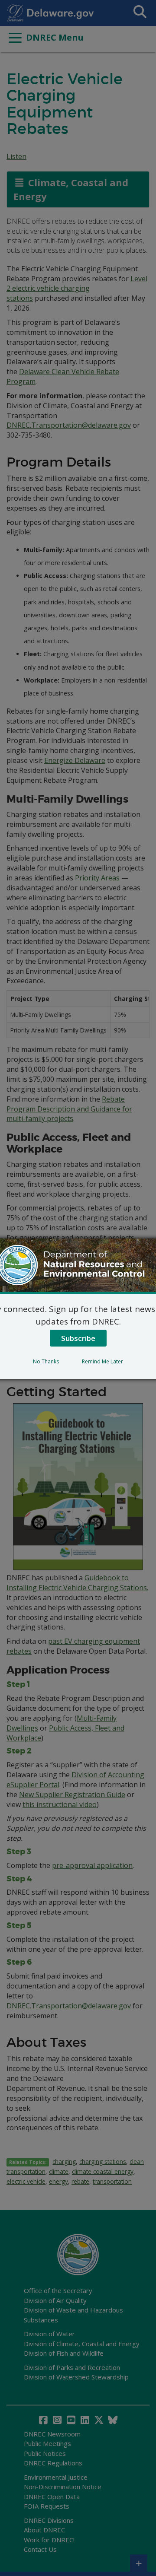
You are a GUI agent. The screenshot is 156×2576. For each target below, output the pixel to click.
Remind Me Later (102, 1361)
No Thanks (46, 1361)
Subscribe (78, 1338)
